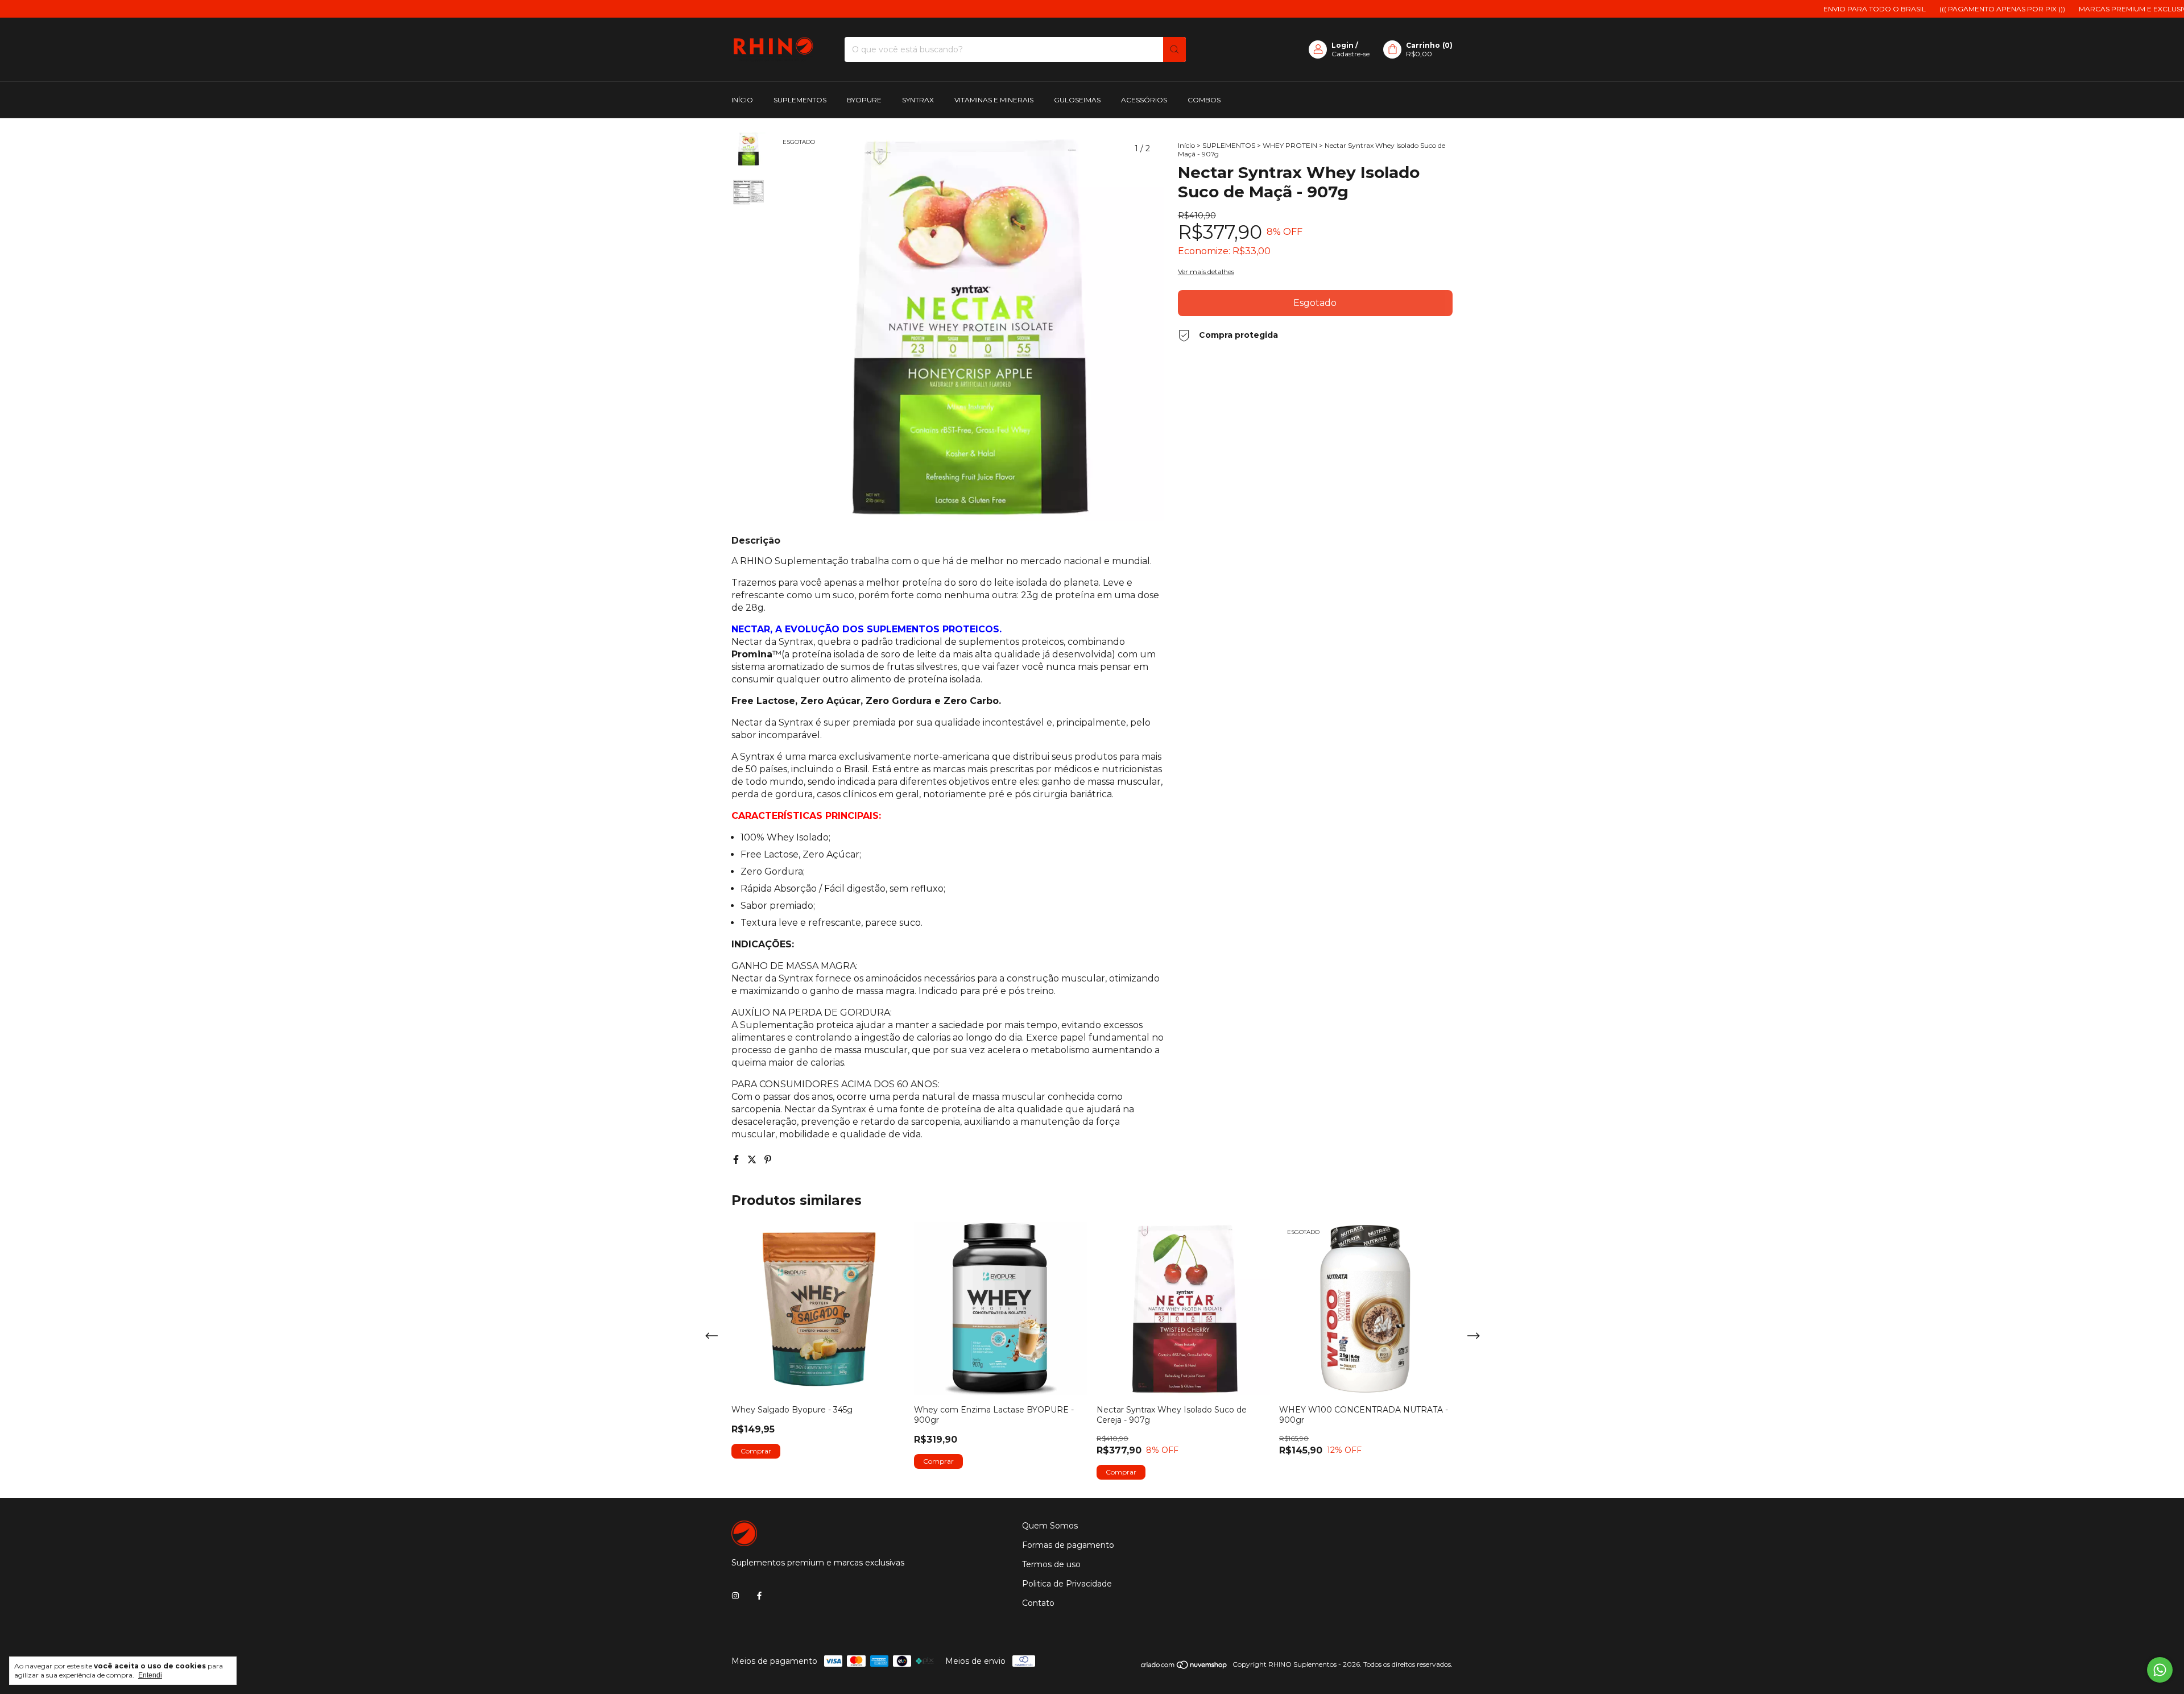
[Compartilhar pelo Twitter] (753, 1160)
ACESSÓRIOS (1144, 100)
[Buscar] (1174, 49)
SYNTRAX (918, 100)
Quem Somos (1050, 1526)
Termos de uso (1051, 1564)
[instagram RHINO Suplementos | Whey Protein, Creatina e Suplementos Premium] (735, 1596)
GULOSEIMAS (1077, 100)
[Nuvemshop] (1184, 1667)
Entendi (150, 1675)
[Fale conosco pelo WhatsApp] (2160, 1670)
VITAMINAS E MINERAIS (994, 100)
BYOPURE (864, 100)
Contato (1038, 1603)
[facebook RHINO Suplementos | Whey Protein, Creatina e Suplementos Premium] (759, 1596)
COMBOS (1204, 100)
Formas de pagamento (1068, 1545)
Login (1343, 45)
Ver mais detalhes (1206, 272)
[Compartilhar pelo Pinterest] (768, 1160)
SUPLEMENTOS (800, 100)
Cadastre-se (1350, 54)
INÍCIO (742, 100)
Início (1186, 145)
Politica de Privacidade (1067, 1584)
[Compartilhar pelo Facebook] (737, 1160)
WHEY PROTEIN (1290, 145)
